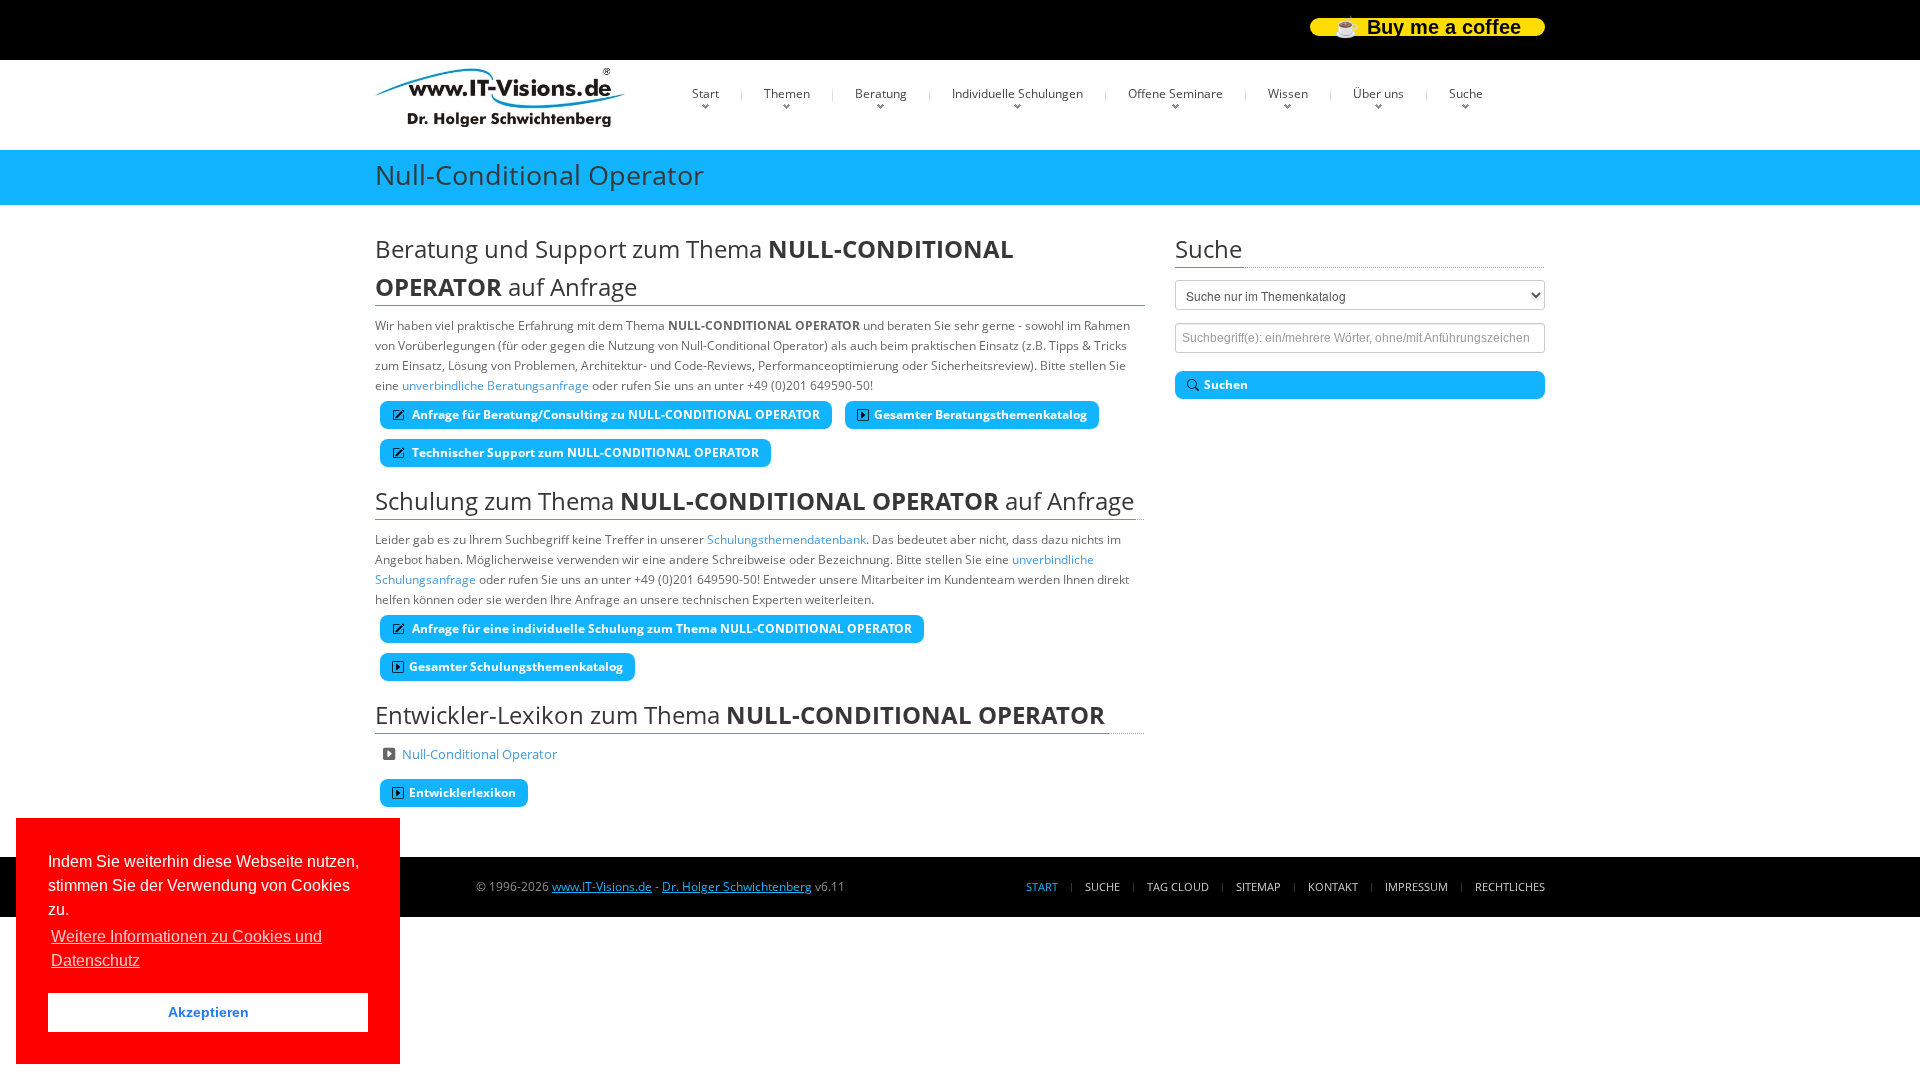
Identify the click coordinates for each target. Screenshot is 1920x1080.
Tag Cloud (1178, 886)
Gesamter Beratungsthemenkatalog (980, 414)
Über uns (1378, 93)
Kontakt (1333, 886)
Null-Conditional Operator (479, 754)
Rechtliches (1510, 886)
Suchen (1226, 384)
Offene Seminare (1175, 93)
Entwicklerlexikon (462, 792)
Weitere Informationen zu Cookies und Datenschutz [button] (186, 948)
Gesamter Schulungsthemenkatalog (516, 666)
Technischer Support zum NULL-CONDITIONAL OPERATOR (584, 452)
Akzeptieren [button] (208, 1012)
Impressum (1416, 886)
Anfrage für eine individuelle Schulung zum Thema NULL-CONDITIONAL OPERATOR (660, 628)
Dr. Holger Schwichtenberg (737, 886)
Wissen (1288, 93)
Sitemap (1258, 886)
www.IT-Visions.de (602, 886)
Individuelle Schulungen (1017, 93)
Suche (1466, 93)
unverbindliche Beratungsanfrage (495, 385)
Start (705, 93)
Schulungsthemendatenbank (786, 539)
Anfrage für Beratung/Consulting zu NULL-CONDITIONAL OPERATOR (614, 414)
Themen (787, 93)
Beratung (881, 93)
